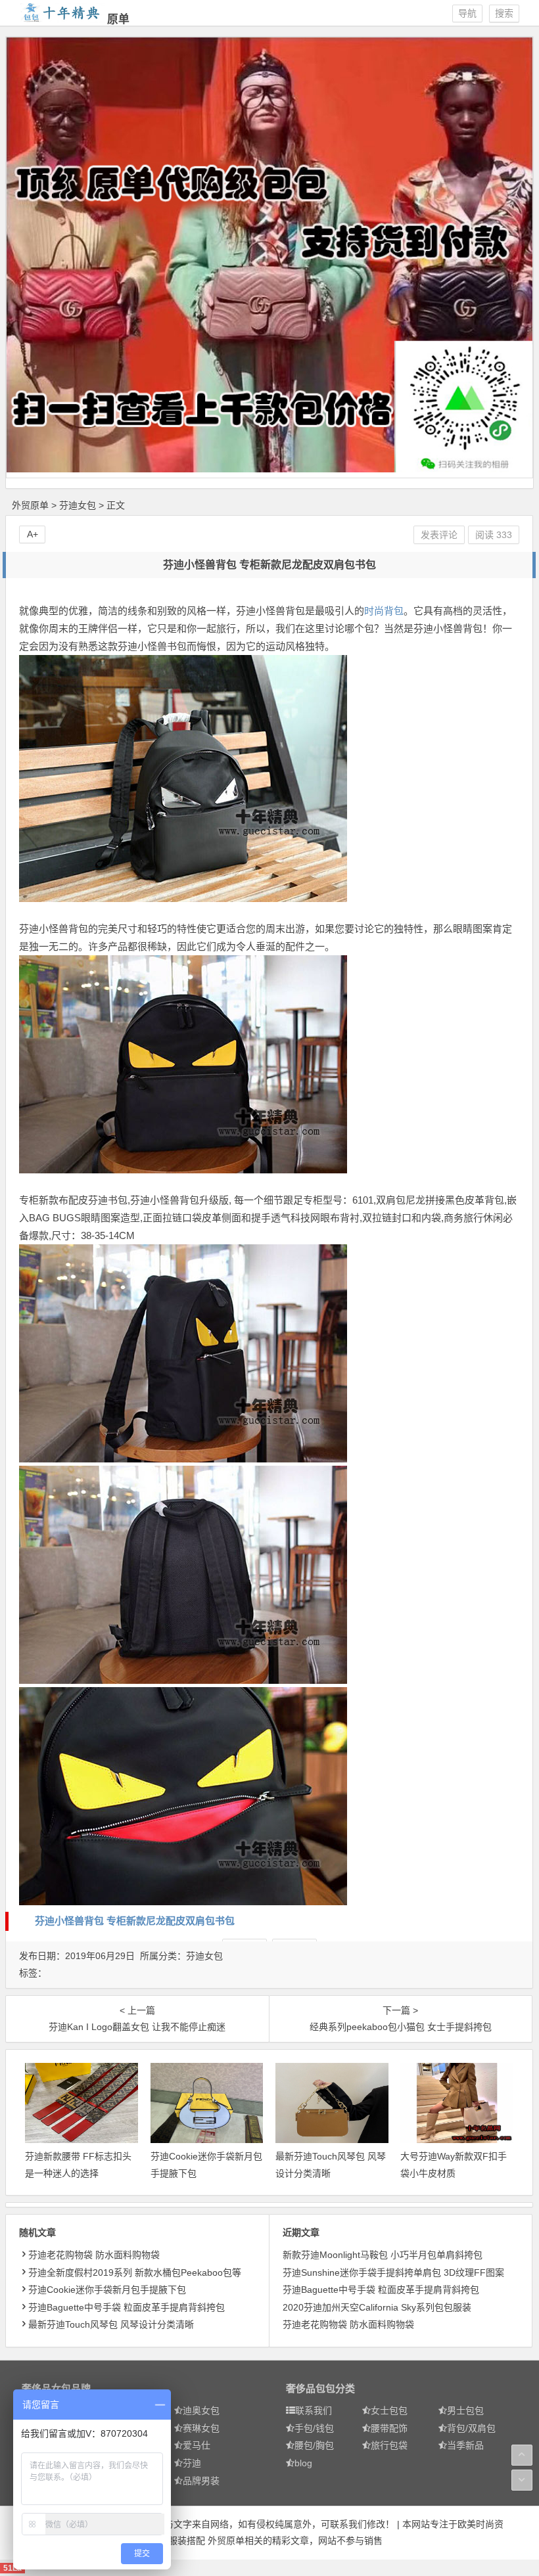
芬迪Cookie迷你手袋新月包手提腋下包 (107, 2290)
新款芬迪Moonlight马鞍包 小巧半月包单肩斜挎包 (383, 2255)
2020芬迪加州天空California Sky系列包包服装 (377, 2307)
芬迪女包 (78, 505)
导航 (467, 13)
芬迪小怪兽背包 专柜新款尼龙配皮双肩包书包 (135, 1921)
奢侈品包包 (311, 2388)
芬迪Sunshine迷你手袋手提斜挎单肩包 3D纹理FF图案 (393, 2272)
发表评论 (439, 535)
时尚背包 (384, 611)
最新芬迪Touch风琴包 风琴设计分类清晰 (111, 2324)
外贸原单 (30, 505)
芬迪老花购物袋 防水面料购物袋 (94, 2255)
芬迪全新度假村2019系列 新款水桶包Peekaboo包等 (135, 2272)
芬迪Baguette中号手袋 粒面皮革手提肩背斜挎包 (127, 2307)
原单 (118, 19)
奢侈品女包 (46, 2388)
